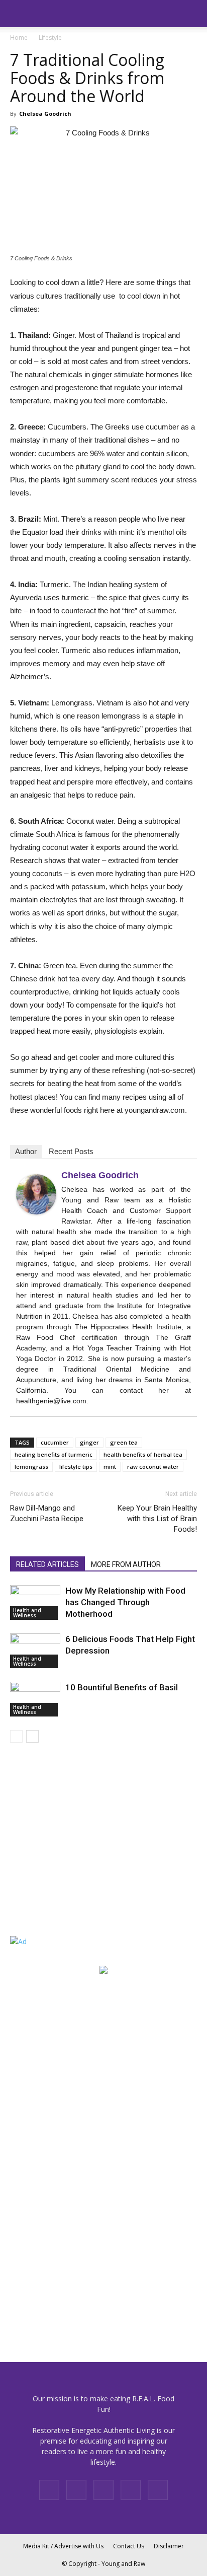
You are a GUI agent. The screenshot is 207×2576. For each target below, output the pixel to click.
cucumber (55, 1442)
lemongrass (31, 1466)
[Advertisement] (73, 1851)
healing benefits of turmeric (54, 1454)
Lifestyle (50, 38)
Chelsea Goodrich (45, 114)
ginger (89, 1442)
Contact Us (129, 2546)
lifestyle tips (76, 1466)
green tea (124, 1442)
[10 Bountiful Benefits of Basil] (35, 1699)
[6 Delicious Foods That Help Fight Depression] (35, 1651)
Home (19, 38)
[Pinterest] (103, 2490)
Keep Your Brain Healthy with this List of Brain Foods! (157, 1519)
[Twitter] (158, 2490)
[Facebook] (49, 2490)
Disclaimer (169, 2546)
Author (26, 1151)
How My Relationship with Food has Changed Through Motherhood (125, 1602)
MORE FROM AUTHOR (126, 1564)
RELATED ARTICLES (47, 1564)
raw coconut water (153, 1466)
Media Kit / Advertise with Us (63, 2546)
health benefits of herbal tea (143, 1454)
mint (110, 1466)
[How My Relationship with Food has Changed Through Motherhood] (35, 1602)
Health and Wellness (27, 1613)
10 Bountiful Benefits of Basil (122, 1687)
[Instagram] (76, 2490)
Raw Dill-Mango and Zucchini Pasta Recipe (47, 1513)
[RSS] (131, 2490)
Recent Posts (71, 1151)
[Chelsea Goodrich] (36, 1194)
